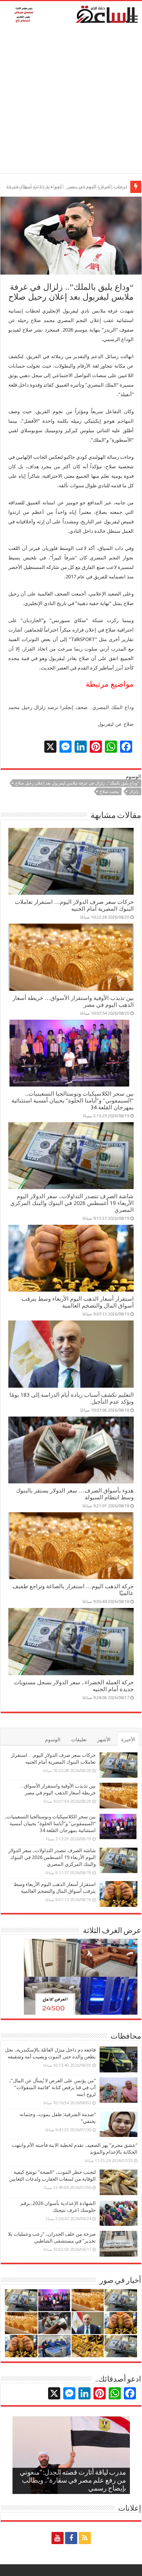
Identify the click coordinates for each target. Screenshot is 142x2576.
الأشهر (104, 1740)
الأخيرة (128, 1740)
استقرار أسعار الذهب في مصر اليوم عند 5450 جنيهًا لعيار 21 (67, 187)
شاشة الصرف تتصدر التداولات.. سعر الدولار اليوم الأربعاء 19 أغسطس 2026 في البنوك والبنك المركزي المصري (72, 1203)
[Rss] (85, 2538)
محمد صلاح (109, 792)
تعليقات (79, 1740)
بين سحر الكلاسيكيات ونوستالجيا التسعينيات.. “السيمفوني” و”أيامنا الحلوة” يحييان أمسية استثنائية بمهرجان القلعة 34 (73, 1101)
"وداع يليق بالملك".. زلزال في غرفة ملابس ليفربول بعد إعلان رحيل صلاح (77, 783)
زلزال (134, 792)
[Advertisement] (71, 102)
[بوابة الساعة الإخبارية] (71, 14)
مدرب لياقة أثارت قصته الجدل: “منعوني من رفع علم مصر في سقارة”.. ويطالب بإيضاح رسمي (73, 2481)
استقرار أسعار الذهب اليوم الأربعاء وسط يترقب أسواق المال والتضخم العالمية (78, 1302)
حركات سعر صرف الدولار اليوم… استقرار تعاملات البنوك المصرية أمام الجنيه (74, 905)
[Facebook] (71, 2538)
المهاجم (126, 421)
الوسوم (53, 1740)
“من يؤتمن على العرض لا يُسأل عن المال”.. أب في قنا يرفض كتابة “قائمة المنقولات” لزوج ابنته (52, 2087)
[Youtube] (58, 2538)
